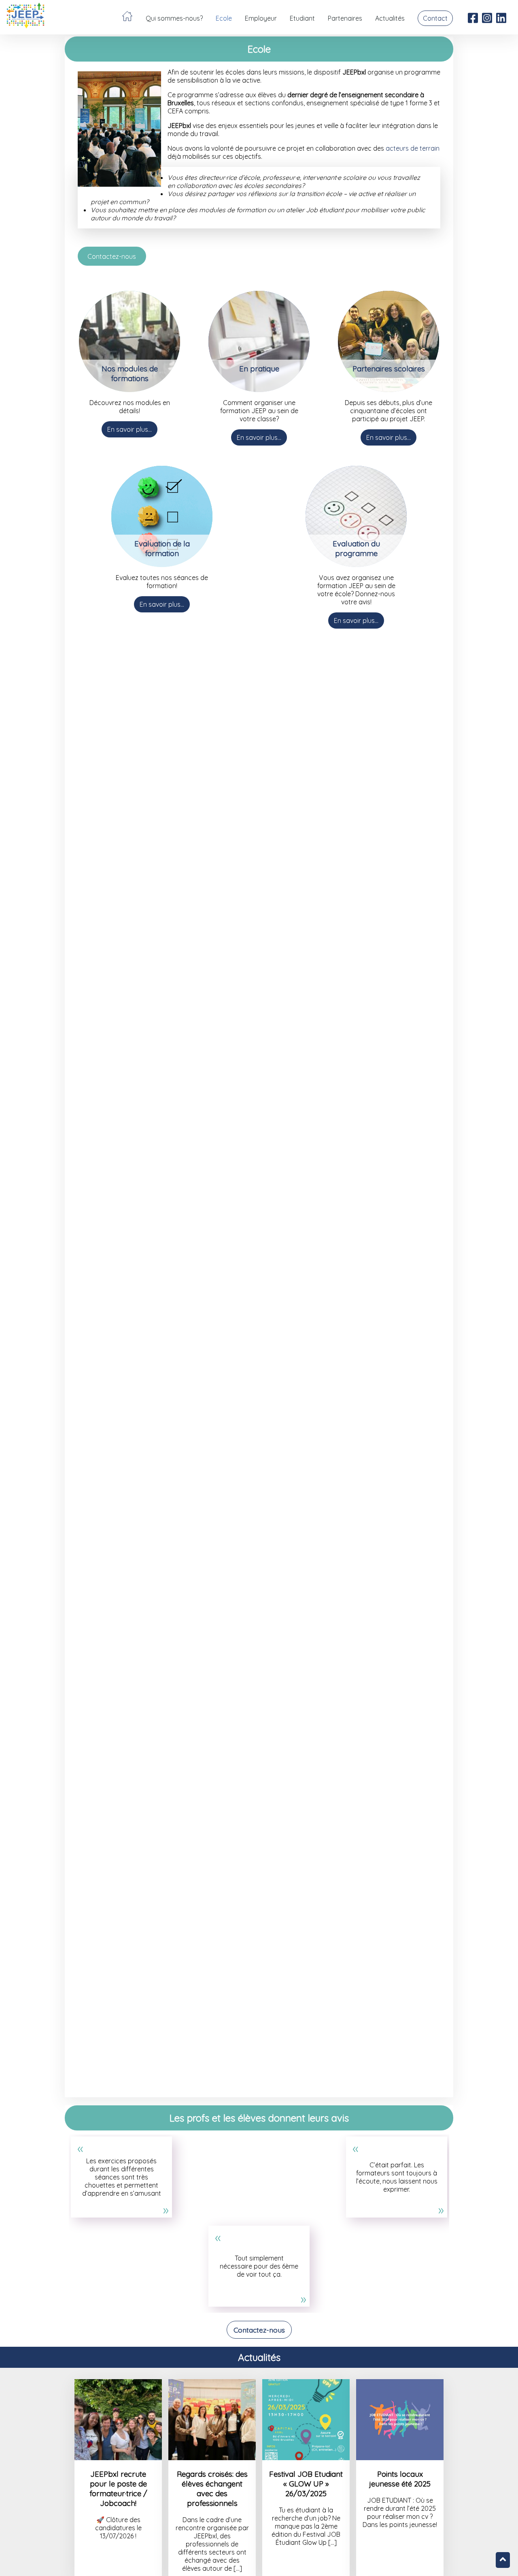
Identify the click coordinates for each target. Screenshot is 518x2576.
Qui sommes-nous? (174, 18)
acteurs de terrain (413, 148)
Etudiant (302, 18)
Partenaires (345, 18)
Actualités (390, 18)
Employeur (261, 18)
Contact (435, 18)
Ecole (224, 18)
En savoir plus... (129, 429)
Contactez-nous (112, 256)
